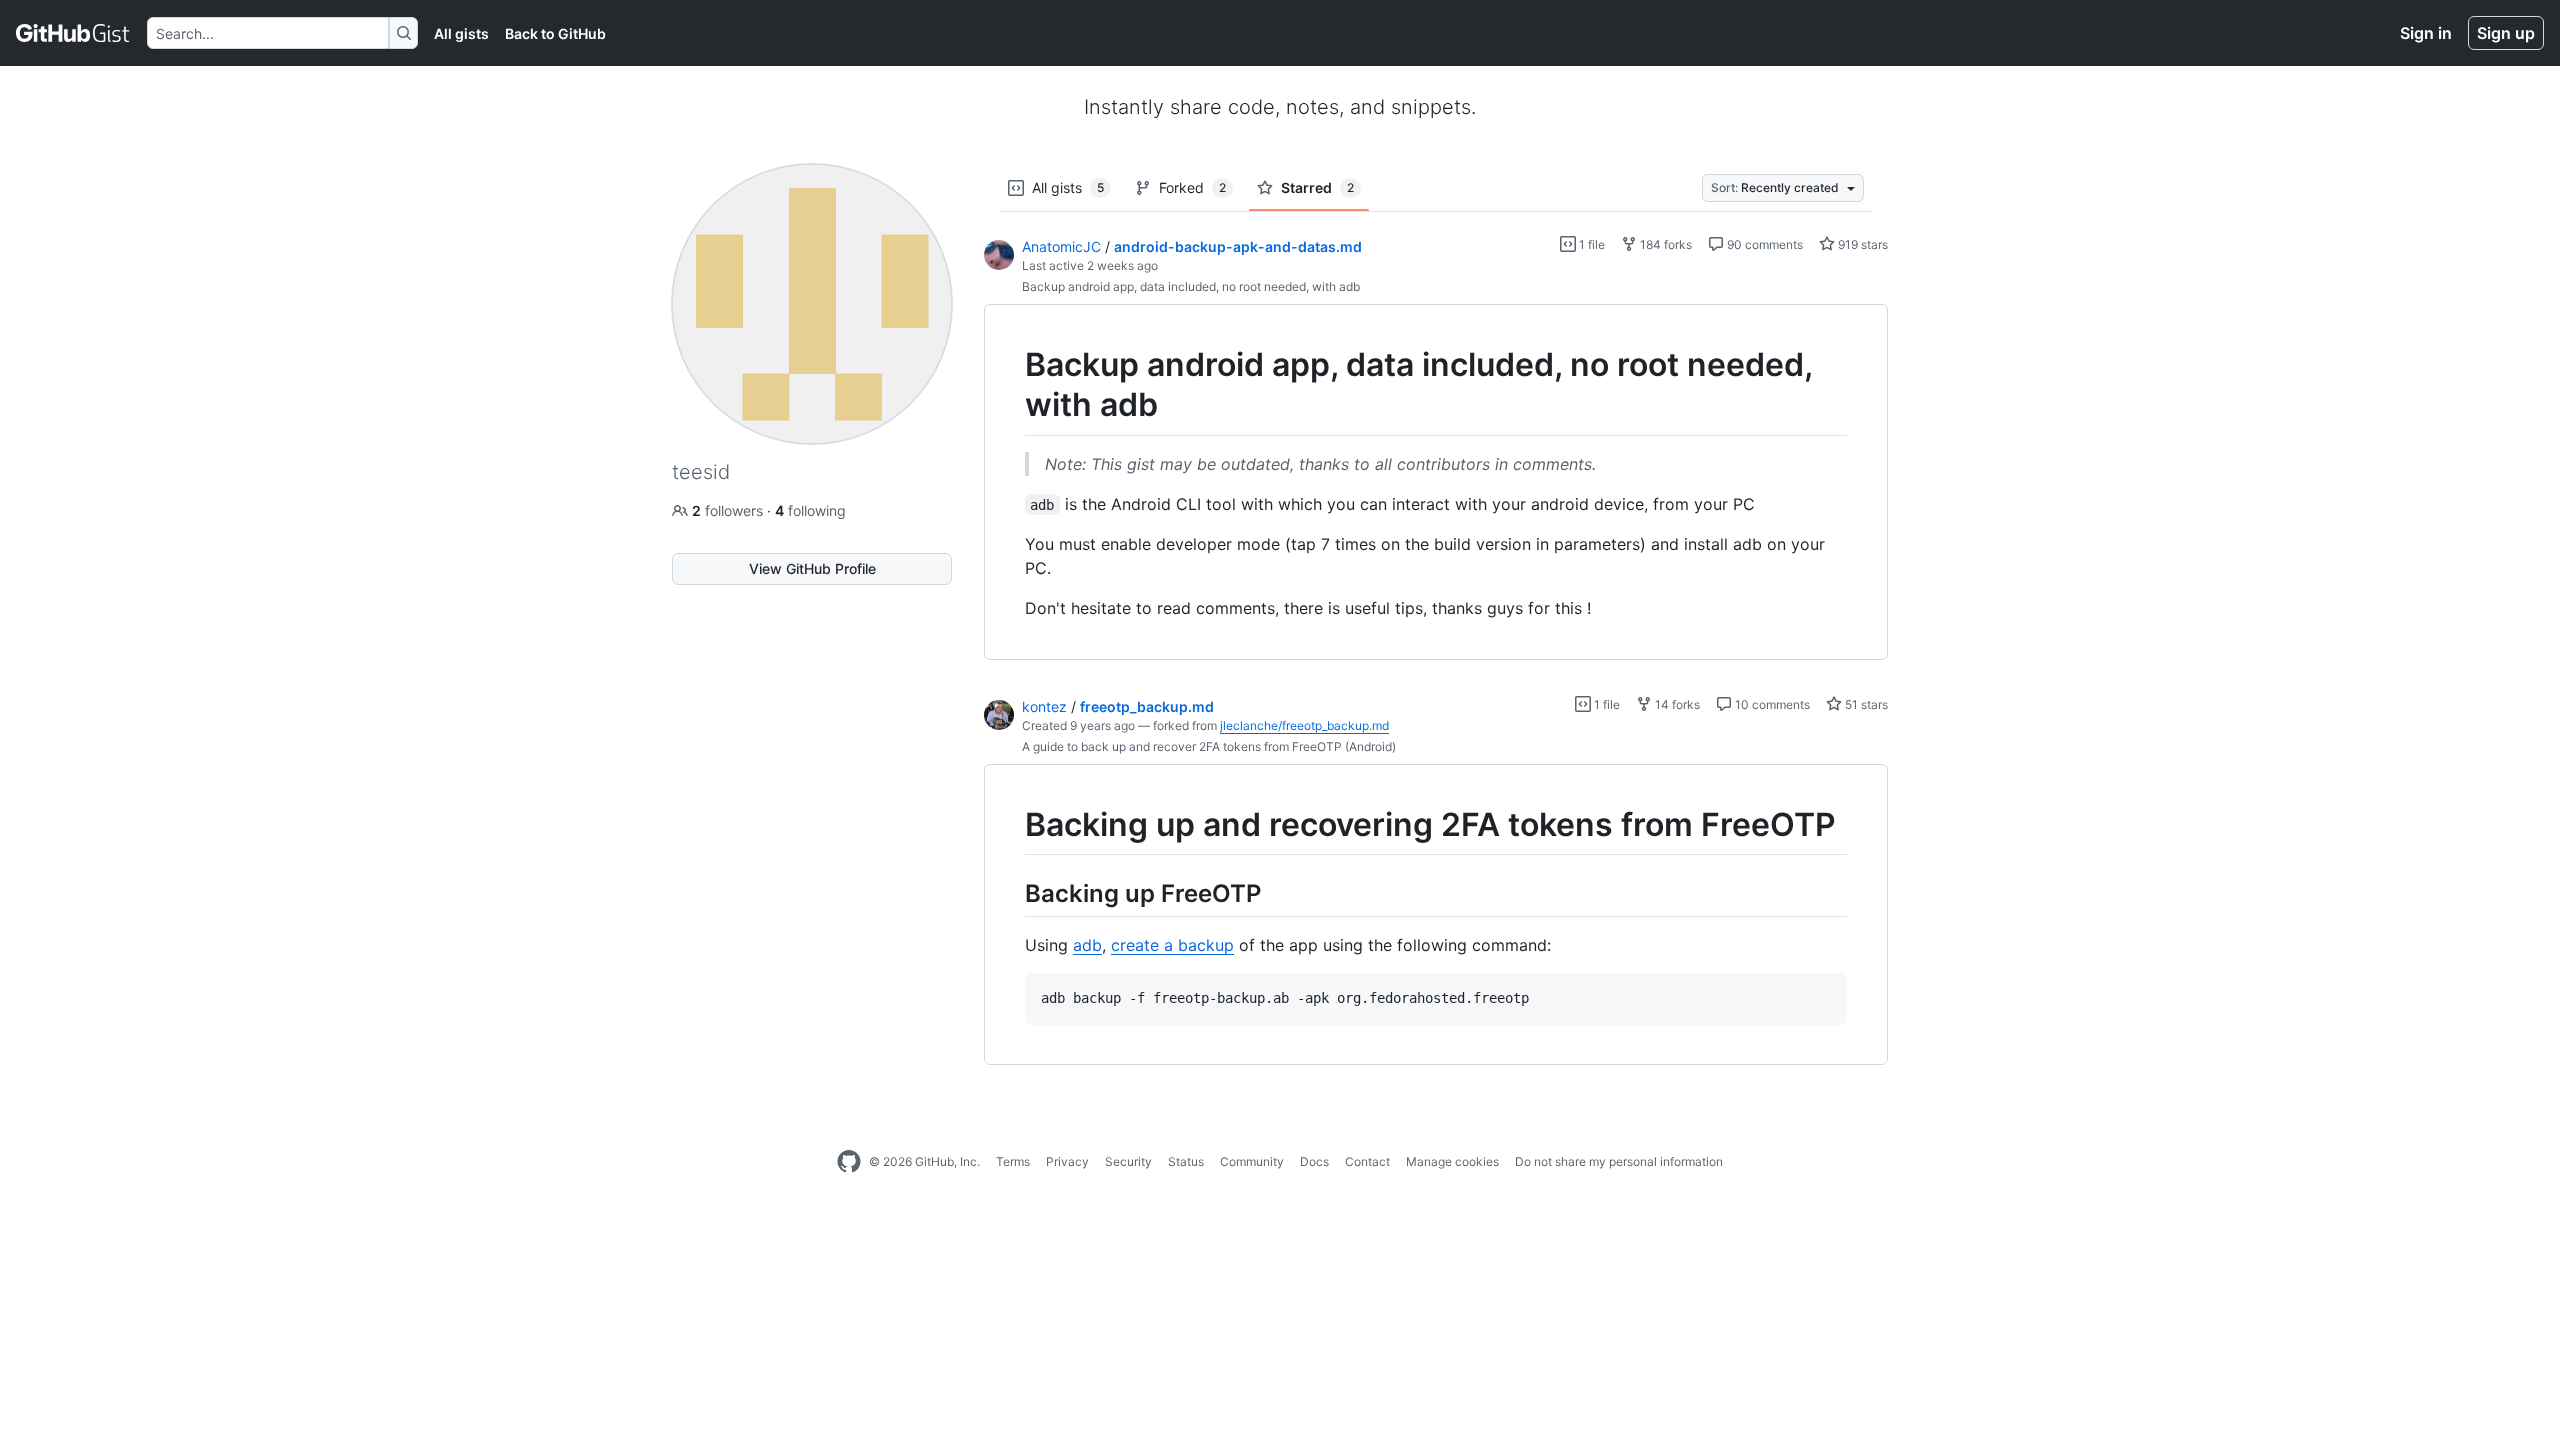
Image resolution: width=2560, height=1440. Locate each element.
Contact (1367, 1161)
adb (1087, 945)
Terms (1013, 1161)
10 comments (1771, 704)
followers (729, 510)
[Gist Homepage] (73, 33)
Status (1186, 1161)
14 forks (1676, 704)
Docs (1314, 1161)
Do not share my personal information (1619, 1161)
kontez (1044, 706)
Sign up (2506, 33)
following (810, 510)
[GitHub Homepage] (849, 1162)
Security (1128, 1161)
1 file (1590, 244)
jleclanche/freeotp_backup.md (1304, 725)
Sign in (2426, 33)
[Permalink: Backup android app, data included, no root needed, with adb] (1011, 385)
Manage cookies (1452, 1161)
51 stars (1865, 704)
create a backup (1172, 945)
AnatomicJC (1061, 246)
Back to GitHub (555, 33)
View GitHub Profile (812, 568)
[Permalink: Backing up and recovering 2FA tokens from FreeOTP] (1011, 825)
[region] (1436, 482)
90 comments (1763, 244)
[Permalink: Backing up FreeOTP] (1011, 893)
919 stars (1861, 244)
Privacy (1067, 1161)
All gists (461, 33)
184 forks (1664, 244)
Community (1252, 1161)
